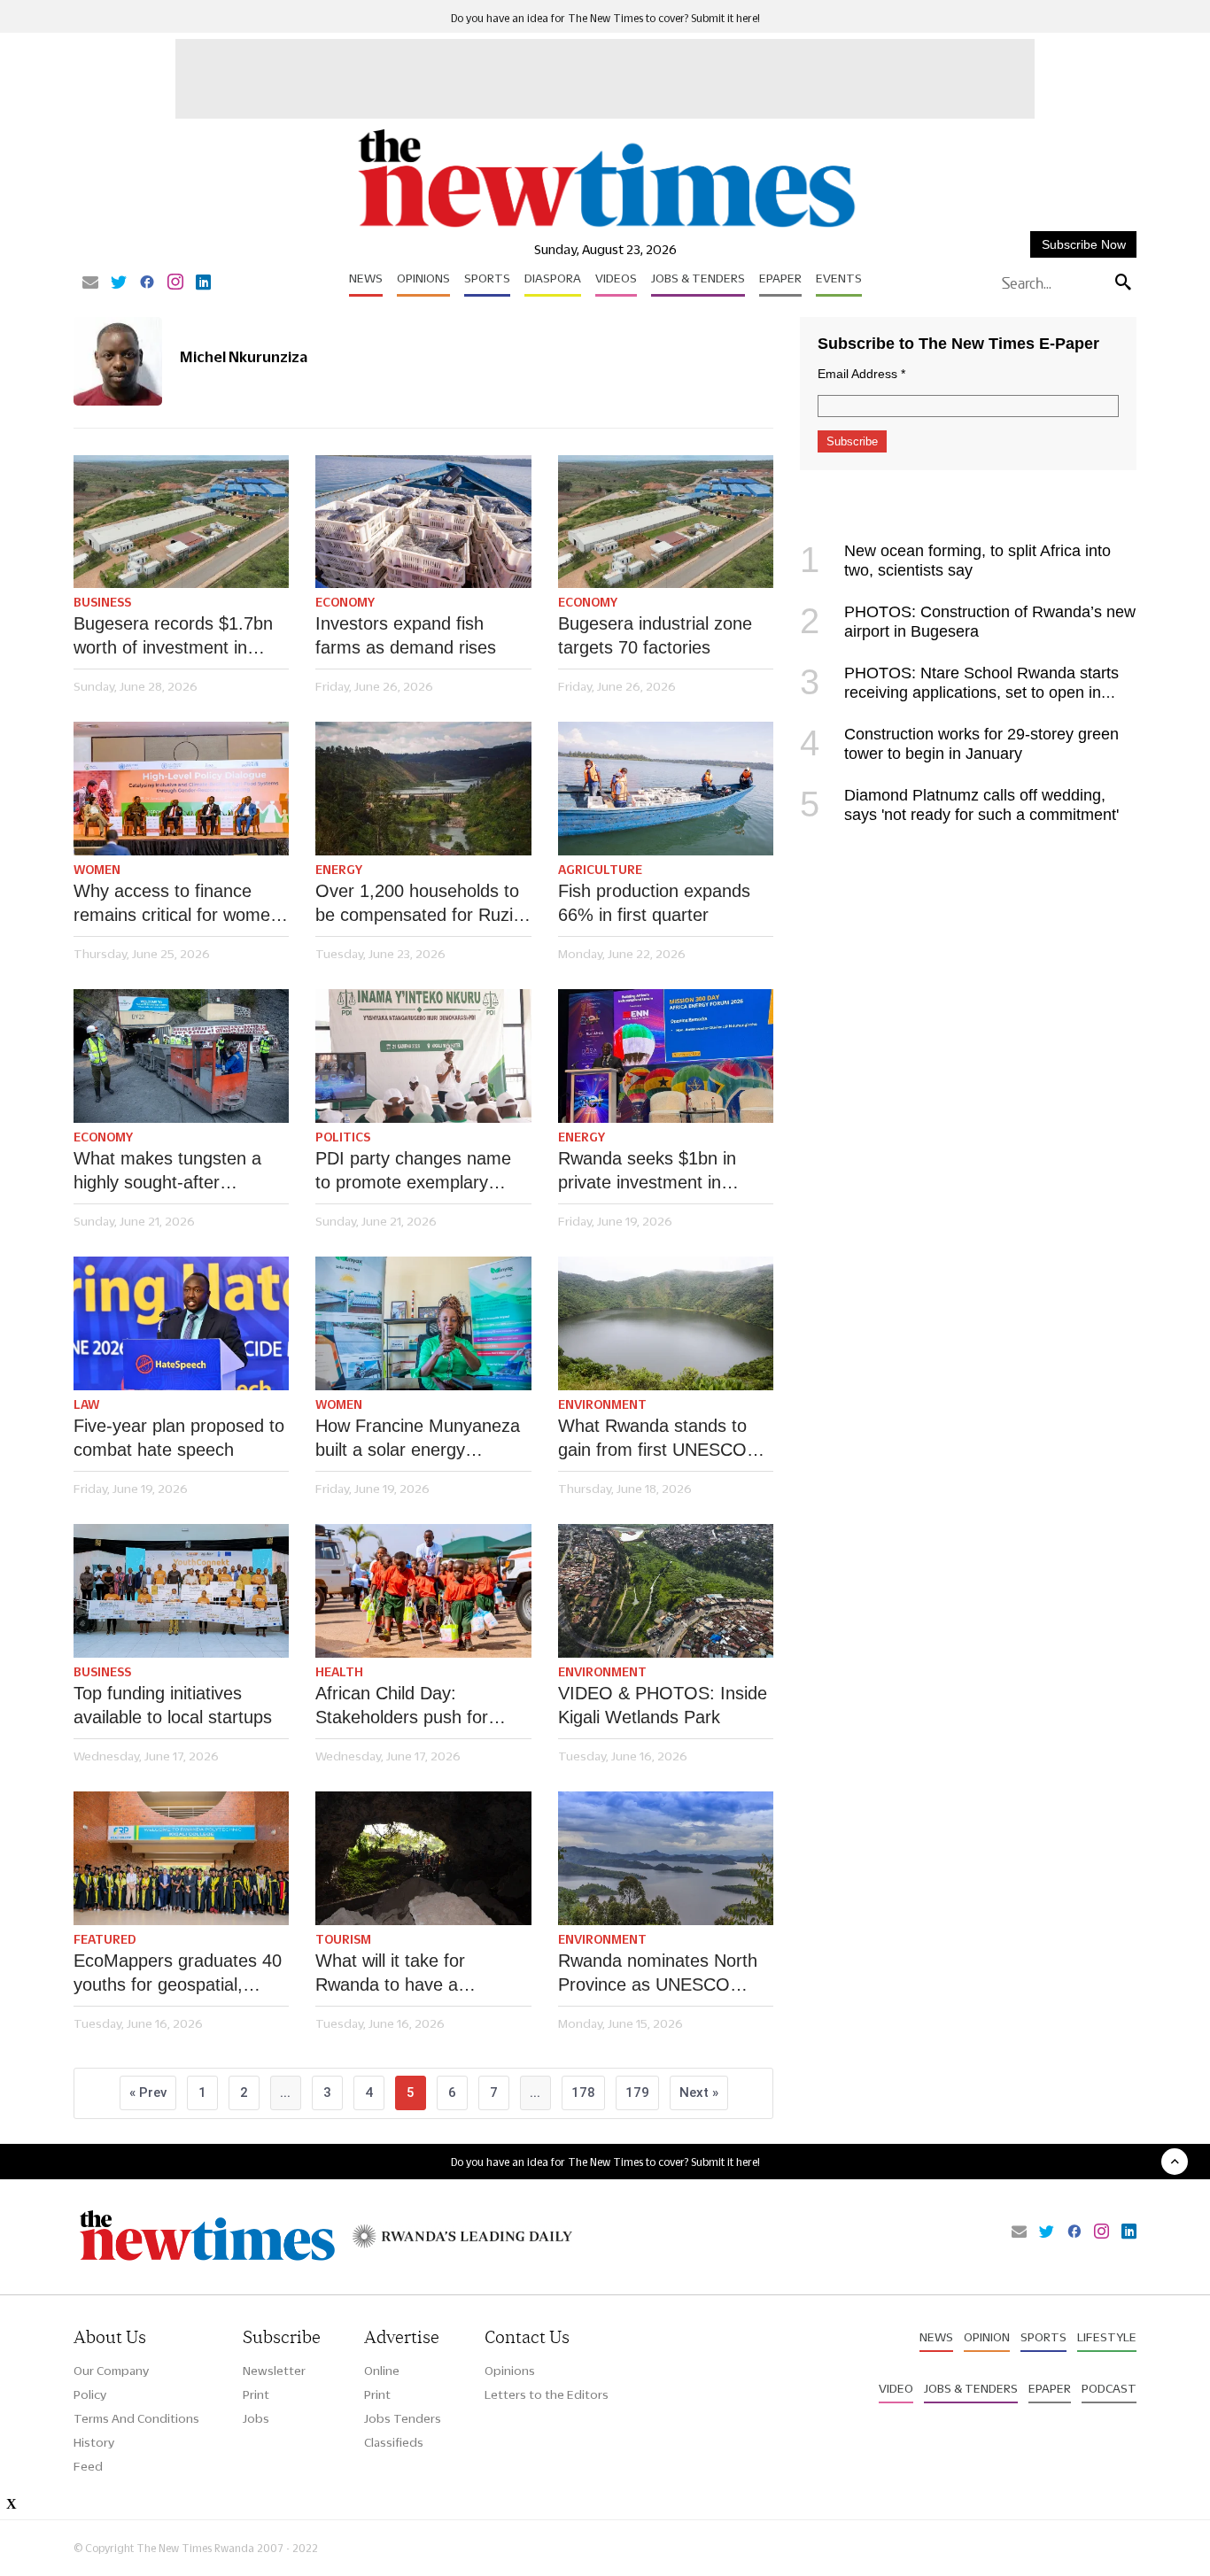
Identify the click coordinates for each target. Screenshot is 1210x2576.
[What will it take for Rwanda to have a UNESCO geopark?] (423, 1858)
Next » (699, 2093)
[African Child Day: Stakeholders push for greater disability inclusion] (423, 1591)
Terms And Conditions (136, 2418)
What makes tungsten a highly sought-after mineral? (167, 1172)
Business (102, 602)
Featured (105, 1939)
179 (637, 2093)
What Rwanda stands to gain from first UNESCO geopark (652, 1439)
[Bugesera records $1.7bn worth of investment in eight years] (181, 522)
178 (583, 2093)
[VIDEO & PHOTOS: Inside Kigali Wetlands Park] (666, 1591)
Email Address (861, 374)
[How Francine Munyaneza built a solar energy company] (423, 1323)
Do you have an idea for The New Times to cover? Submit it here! (605, 18)
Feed (88, 2466)
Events (839, 278)
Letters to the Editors (547, 2394)
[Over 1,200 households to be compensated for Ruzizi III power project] (423, 789)
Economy (345, 602)
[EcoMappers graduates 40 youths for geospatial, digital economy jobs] (181, 1858)
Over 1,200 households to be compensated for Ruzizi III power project (420, 904)
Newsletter (274, 2371)
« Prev (148, 2093)
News (366, 278)
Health (339, 1672)
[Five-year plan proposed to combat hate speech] (181, 1323)
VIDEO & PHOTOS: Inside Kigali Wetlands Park (663, 1705)
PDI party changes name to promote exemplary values (413, 1172)
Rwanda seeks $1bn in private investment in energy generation (647, 1172)
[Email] (90, 283)
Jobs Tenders (403, 2418)
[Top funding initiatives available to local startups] (181, 1591)
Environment (602, 1404)
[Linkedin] (203, 283)
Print (256, 2394)
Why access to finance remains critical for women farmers (177, 904)
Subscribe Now (1084, 244)
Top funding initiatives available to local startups (173, 1705)
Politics (343, 1137)
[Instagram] (175, 283)
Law (86, 1404)
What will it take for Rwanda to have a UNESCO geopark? (392, 1974)
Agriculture (600, 870)
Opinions (423, 278)
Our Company (111, 2371)
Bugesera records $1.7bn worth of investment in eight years (173, 637)
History (94, 2442)
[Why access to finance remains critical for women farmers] (181, 789)
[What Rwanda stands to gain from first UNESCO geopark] (666, 1323)
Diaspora (553, 278)
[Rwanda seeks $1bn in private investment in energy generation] (666, 1056)
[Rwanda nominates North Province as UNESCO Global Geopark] (666, 1858)
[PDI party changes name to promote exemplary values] (423, 1056)
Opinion (987, 2337)
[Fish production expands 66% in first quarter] (666, 789)
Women (97, 870)
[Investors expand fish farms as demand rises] (423, 522)
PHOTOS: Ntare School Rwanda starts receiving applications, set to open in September (959, 692)
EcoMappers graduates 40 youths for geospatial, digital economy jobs (178, 1974)
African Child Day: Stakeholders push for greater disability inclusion (416, 1706)
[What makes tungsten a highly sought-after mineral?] (181, 1056)
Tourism (343, 1939)
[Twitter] (119, 283)
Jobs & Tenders (698, 278)
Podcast (1109, 2388)
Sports (487, 278)
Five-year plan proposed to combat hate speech (179, 1438)
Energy (339, 870)
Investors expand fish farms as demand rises (406, 635)
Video (896, 2388)
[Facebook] (147, 283)
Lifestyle (1107, 2337)
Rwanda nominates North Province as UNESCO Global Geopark (658, 1974)
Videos (616, 278)
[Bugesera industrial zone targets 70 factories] (666, 522)
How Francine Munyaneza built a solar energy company (418, 1439)
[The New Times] (605, 228)
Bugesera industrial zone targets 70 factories (655, 635)
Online (382, 2371)
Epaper (780, 278)
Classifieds (394, 2442)
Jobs (256, 2418)
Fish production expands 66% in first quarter (654, 903)
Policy (90, 2394)
